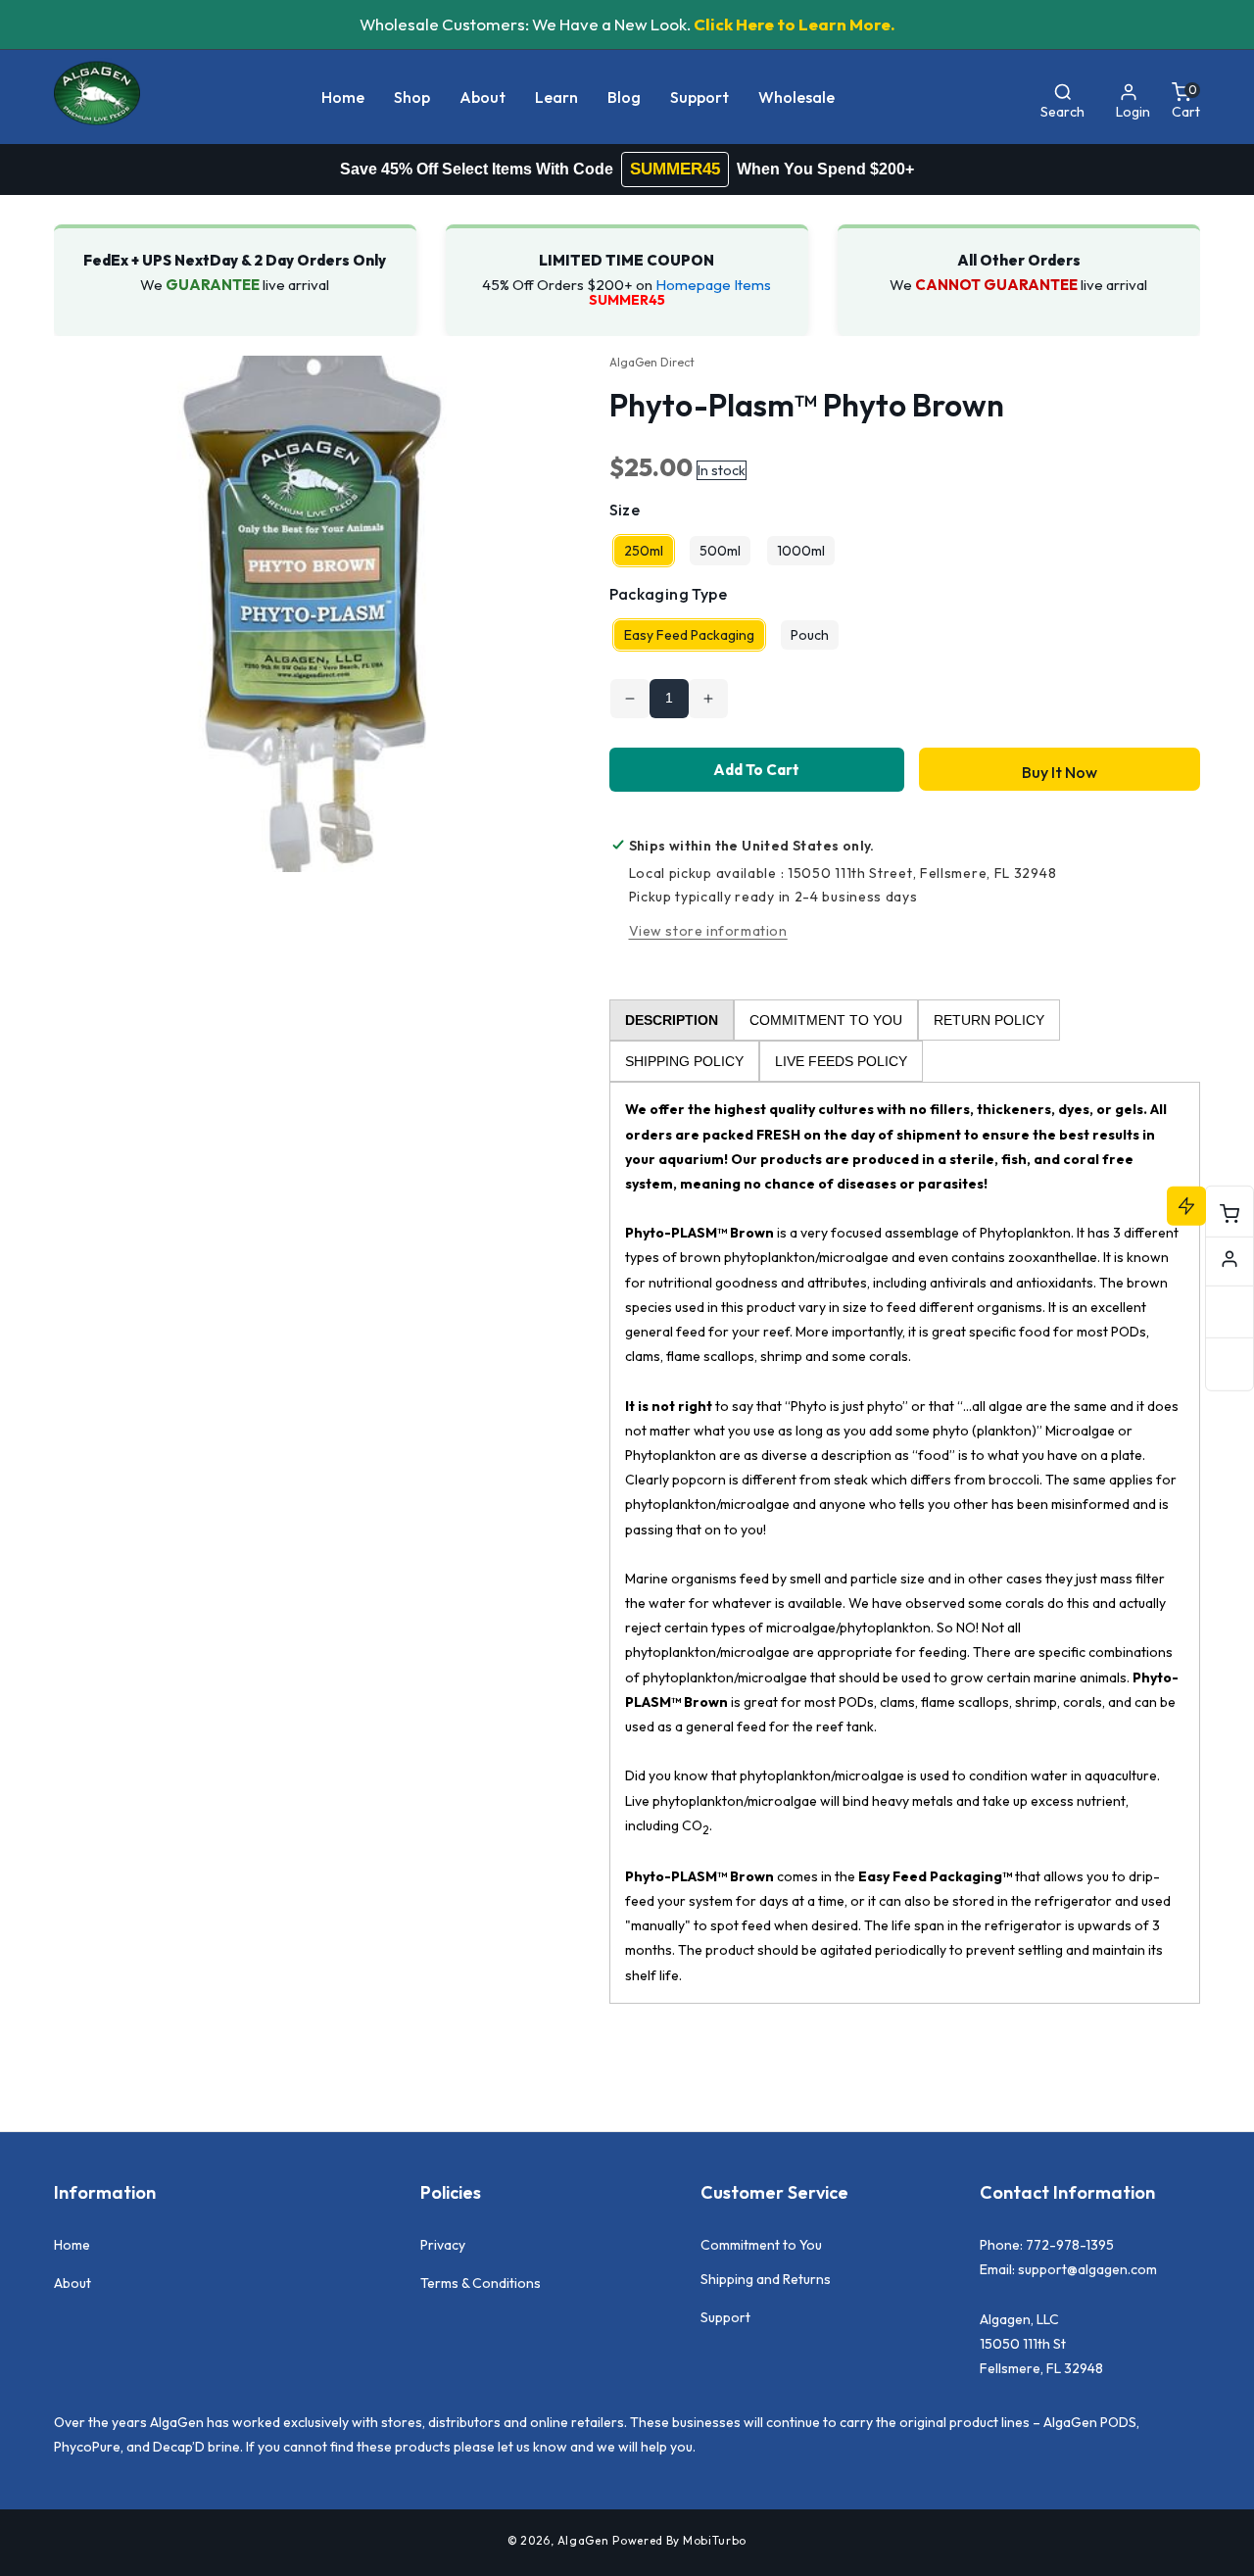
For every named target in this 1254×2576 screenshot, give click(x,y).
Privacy (443, 2245)
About (72, 2283)
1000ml (801, 551)
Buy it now (1060, 772)
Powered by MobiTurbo (679, 2540)
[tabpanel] (905, 1542)
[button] (412, 97)
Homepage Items (713, 285)
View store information (708, 931)
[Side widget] (1230, 1259)
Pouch (810, 635)
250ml (644, 551)
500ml (720, 551)
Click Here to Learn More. (795, 24)
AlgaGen (583, 2540)
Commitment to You (761, 2245)
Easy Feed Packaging (689, 635)
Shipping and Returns (766, 2279)
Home (72, 2245)
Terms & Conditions (481, 2283)
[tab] (672, 1020)
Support (725, 2317)
